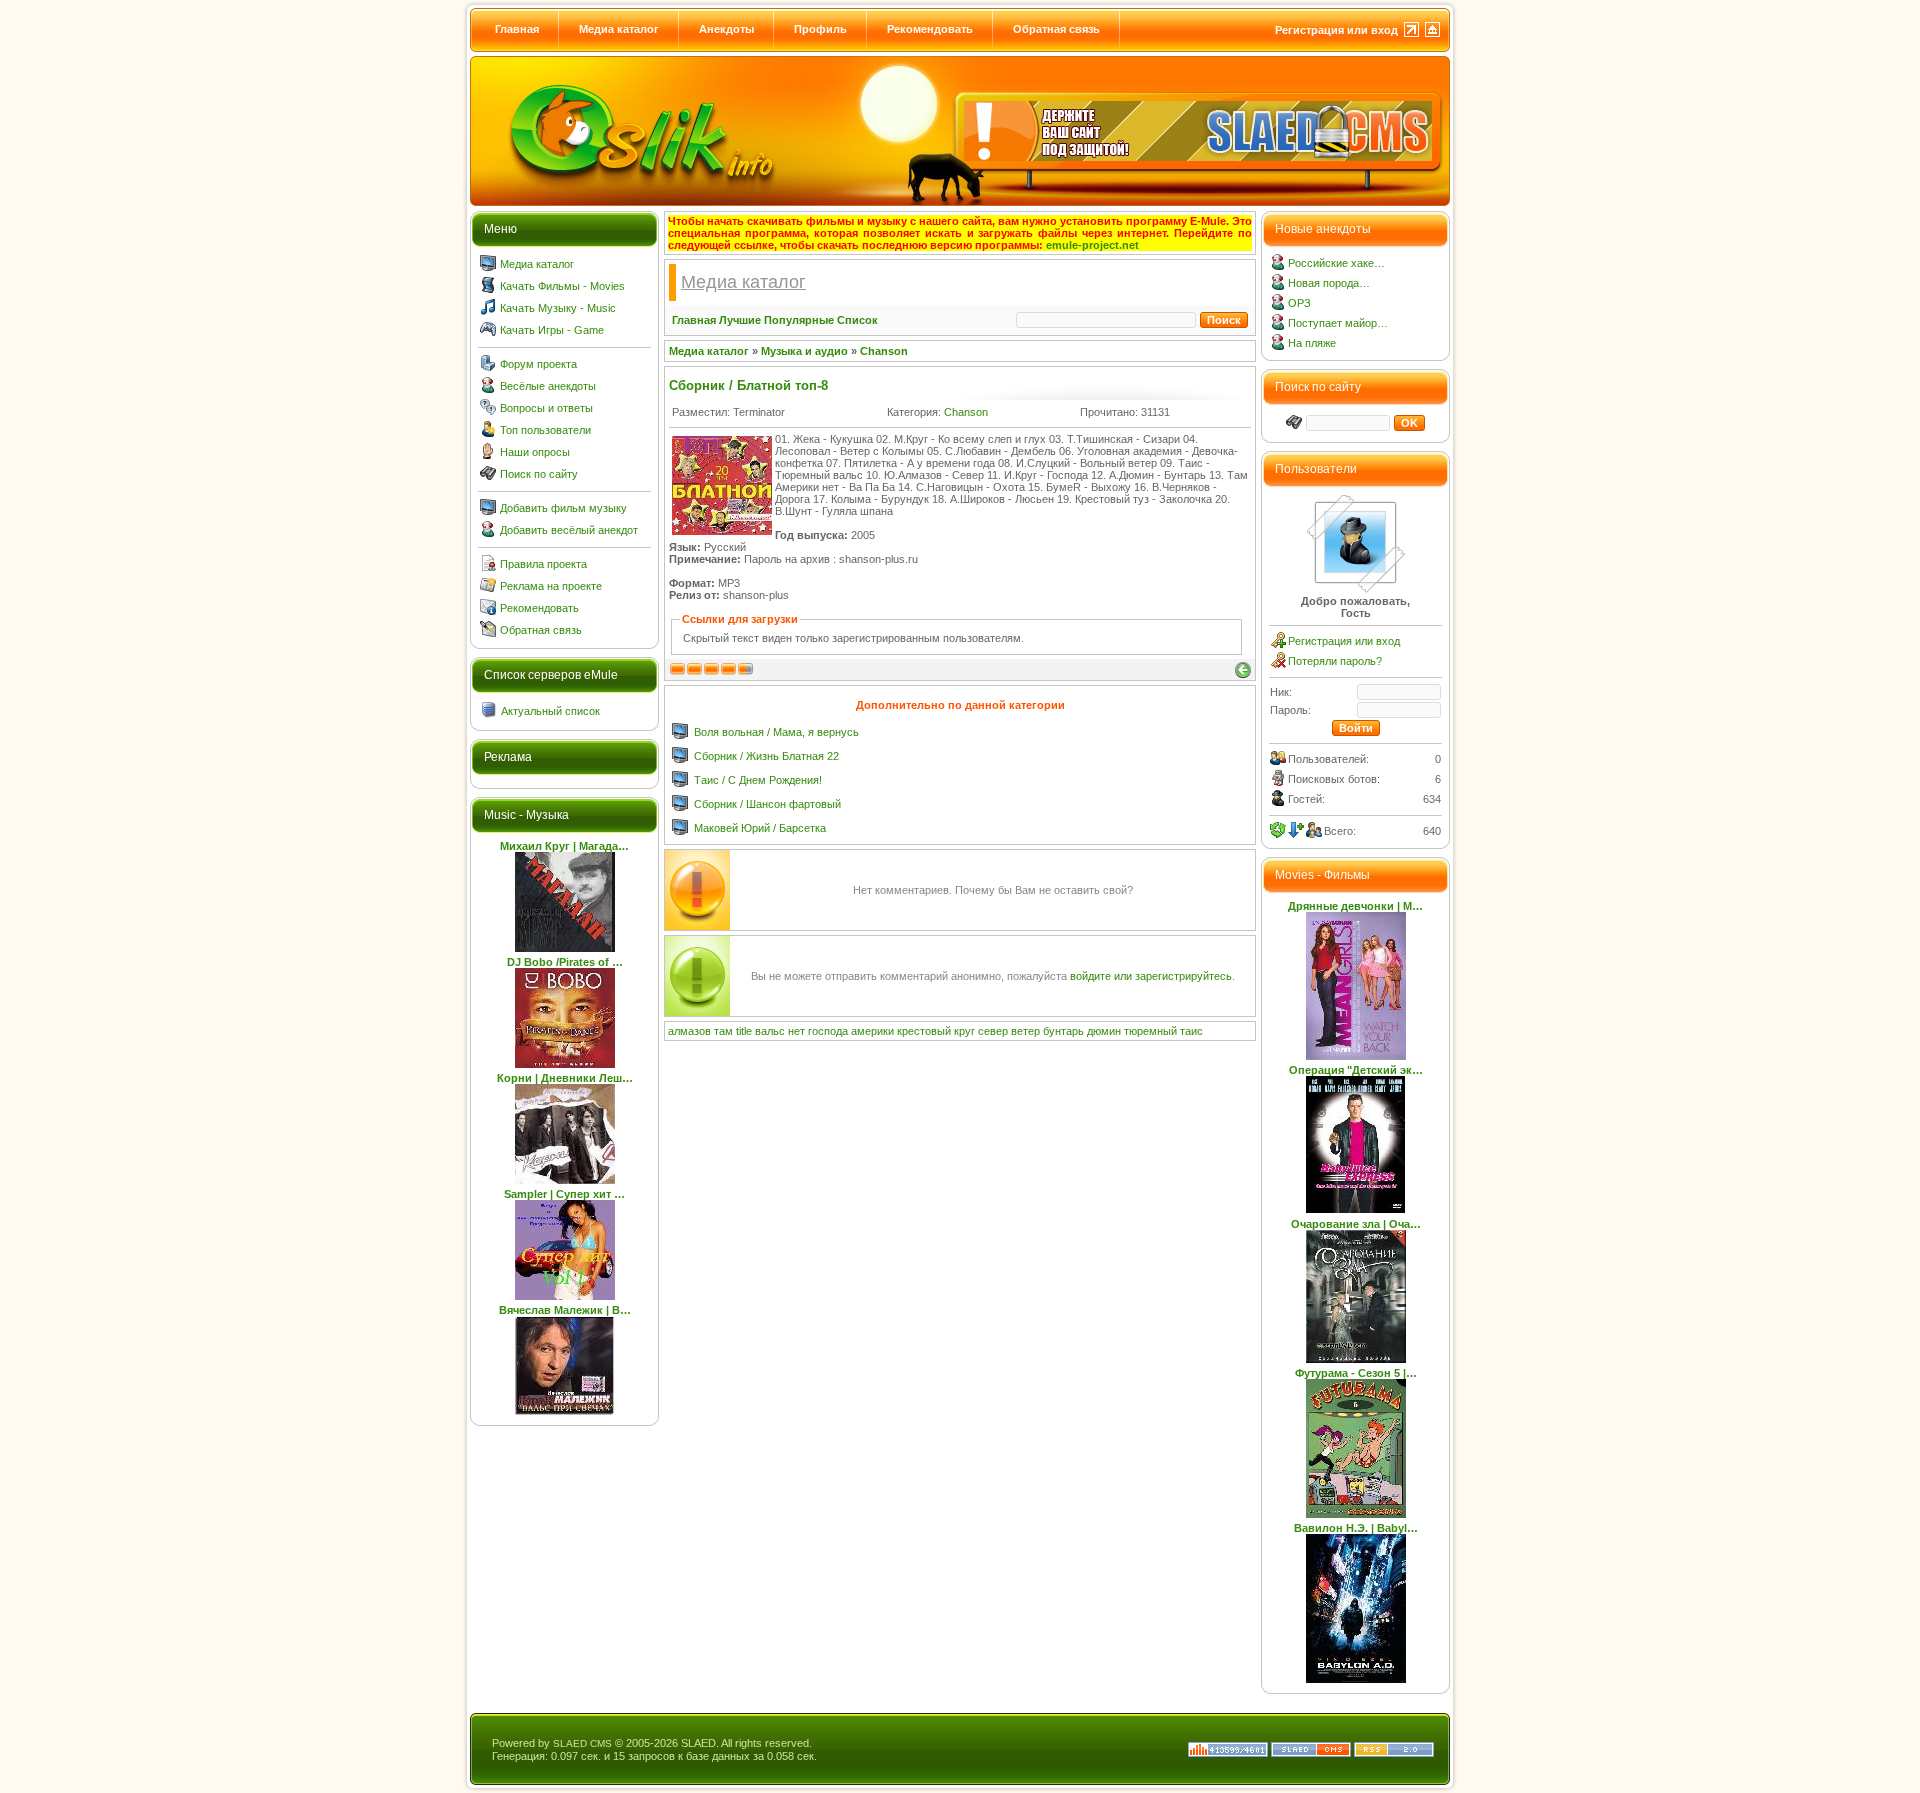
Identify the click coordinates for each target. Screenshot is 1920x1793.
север (993, 1031)
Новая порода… (1329, 283)
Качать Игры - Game (552, 330)
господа (828, 1031)
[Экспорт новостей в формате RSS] (1394, 1753)
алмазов (689, 1031)
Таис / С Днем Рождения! (758, 780)
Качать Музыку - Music (558, 308)
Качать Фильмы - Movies (562, 286)
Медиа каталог (619, 29)
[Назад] (1243, 670)
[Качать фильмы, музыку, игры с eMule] (642, 141)
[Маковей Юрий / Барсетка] (680, 831)
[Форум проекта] (488, 367)
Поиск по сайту (539, 474)
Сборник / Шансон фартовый (767, 804)
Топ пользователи (545, 430)
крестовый (924, 1031)
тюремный (1150, 1031)
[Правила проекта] (488, 567)
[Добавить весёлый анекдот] (488, 533)
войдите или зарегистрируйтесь (1151, 976)
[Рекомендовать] (488, 611)
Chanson (884, 351)
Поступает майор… (1338, 323)
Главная (517, 29)
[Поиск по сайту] (488, 477)
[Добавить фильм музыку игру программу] (488, 511)
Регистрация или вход (1336, 30)
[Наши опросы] (488, 455)
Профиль (820, 29)
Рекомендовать (930, 29)
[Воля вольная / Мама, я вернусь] (680, 735)
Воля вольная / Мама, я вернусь (776, 732)
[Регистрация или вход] (1278, 644)
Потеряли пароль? (1335, 661)
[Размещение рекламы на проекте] (488, 589)
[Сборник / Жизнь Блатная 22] (680, 759)
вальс (770, 1031)
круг (964, 1031)
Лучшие (740, 320)
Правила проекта (543, 564)
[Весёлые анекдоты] (488, 389)
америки (872, 1031)
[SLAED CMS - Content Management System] (1311, 1753)
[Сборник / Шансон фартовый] (680, 807)
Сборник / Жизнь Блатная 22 (766, 756)
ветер (1025, 1031)
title (744, 1031)
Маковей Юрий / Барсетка (760, 828)
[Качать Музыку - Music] (488, 311)
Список (857, 320)
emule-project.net (1092, 245)
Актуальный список (550, 711)
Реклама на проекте (551, 586)
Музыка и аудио (804, 351)
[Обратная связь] (488, 633)
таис (1191, 1031)
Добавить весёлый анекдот (569, 530)
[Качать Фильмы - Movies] (488, 289)
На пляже (1312, 343)
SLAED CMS (582, 1743)
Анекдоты (726, 29)
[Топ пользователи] (488, 433)
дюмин (1104, 1031)
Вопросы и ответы (546, 408)
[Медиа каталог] (488, 267)
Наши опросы (535, 452)
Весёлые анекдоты (548, 386)
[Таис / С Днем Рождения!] (680, 783)
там (723, 1031)
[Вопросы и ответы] (488, 411)
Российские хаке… (1336, 263)
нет (796, 1031)
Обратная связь (1056, 29)
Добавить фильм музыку (563, 508)
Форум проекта (538, 364)
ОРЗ (1299, 303)
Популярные (799, 320)
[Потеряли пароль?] (1278, 664)
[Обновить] (1278, 830)
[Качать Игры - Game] (488, 333)
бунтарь (1063, 1031)
